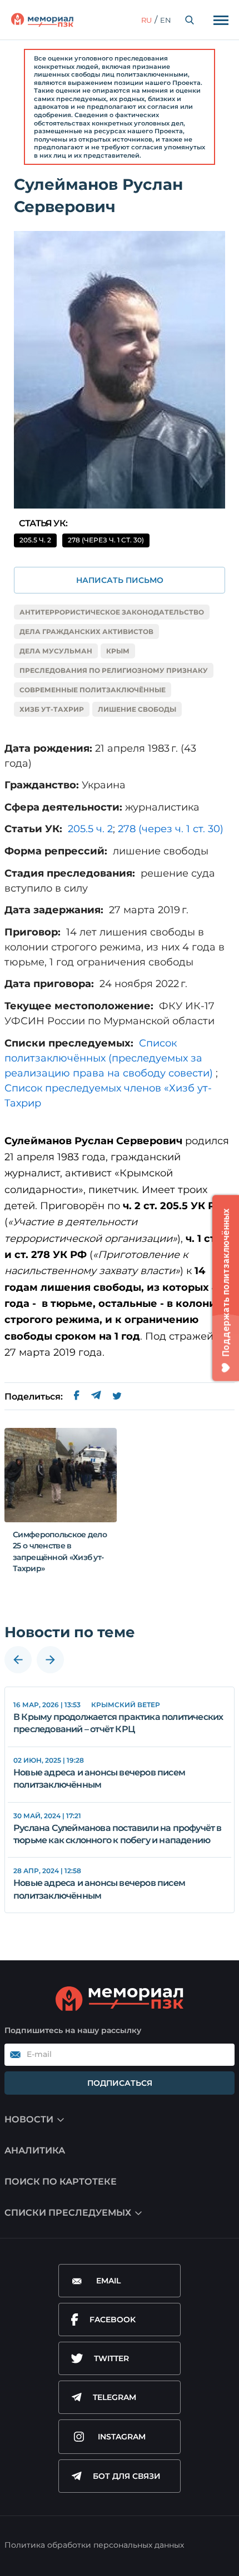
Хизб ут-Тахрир (52, 709)
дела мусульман (56, 651)
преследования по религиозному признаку (114, 670)
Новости (29, 2119)
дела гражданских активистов (86, 632)
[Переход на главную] (42, 20)
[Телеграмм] (96, 1397)
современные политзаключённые (93, 690)
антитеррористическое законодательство (112, 612)
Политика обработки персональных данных (94, 2545)
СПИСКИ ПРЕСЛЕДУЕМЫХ (68, 2213)
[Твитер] (117, 1397)
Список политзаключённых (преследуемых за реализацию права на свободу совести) (109, 1058)
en (166, 20)
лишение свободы (137, 709)
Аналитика (35, 2150)
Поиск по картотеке (61, 2182)
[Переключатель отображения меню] (221, 20)
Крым (118, 651)
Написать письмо (120, 580)
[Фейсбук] (77, 1397)
